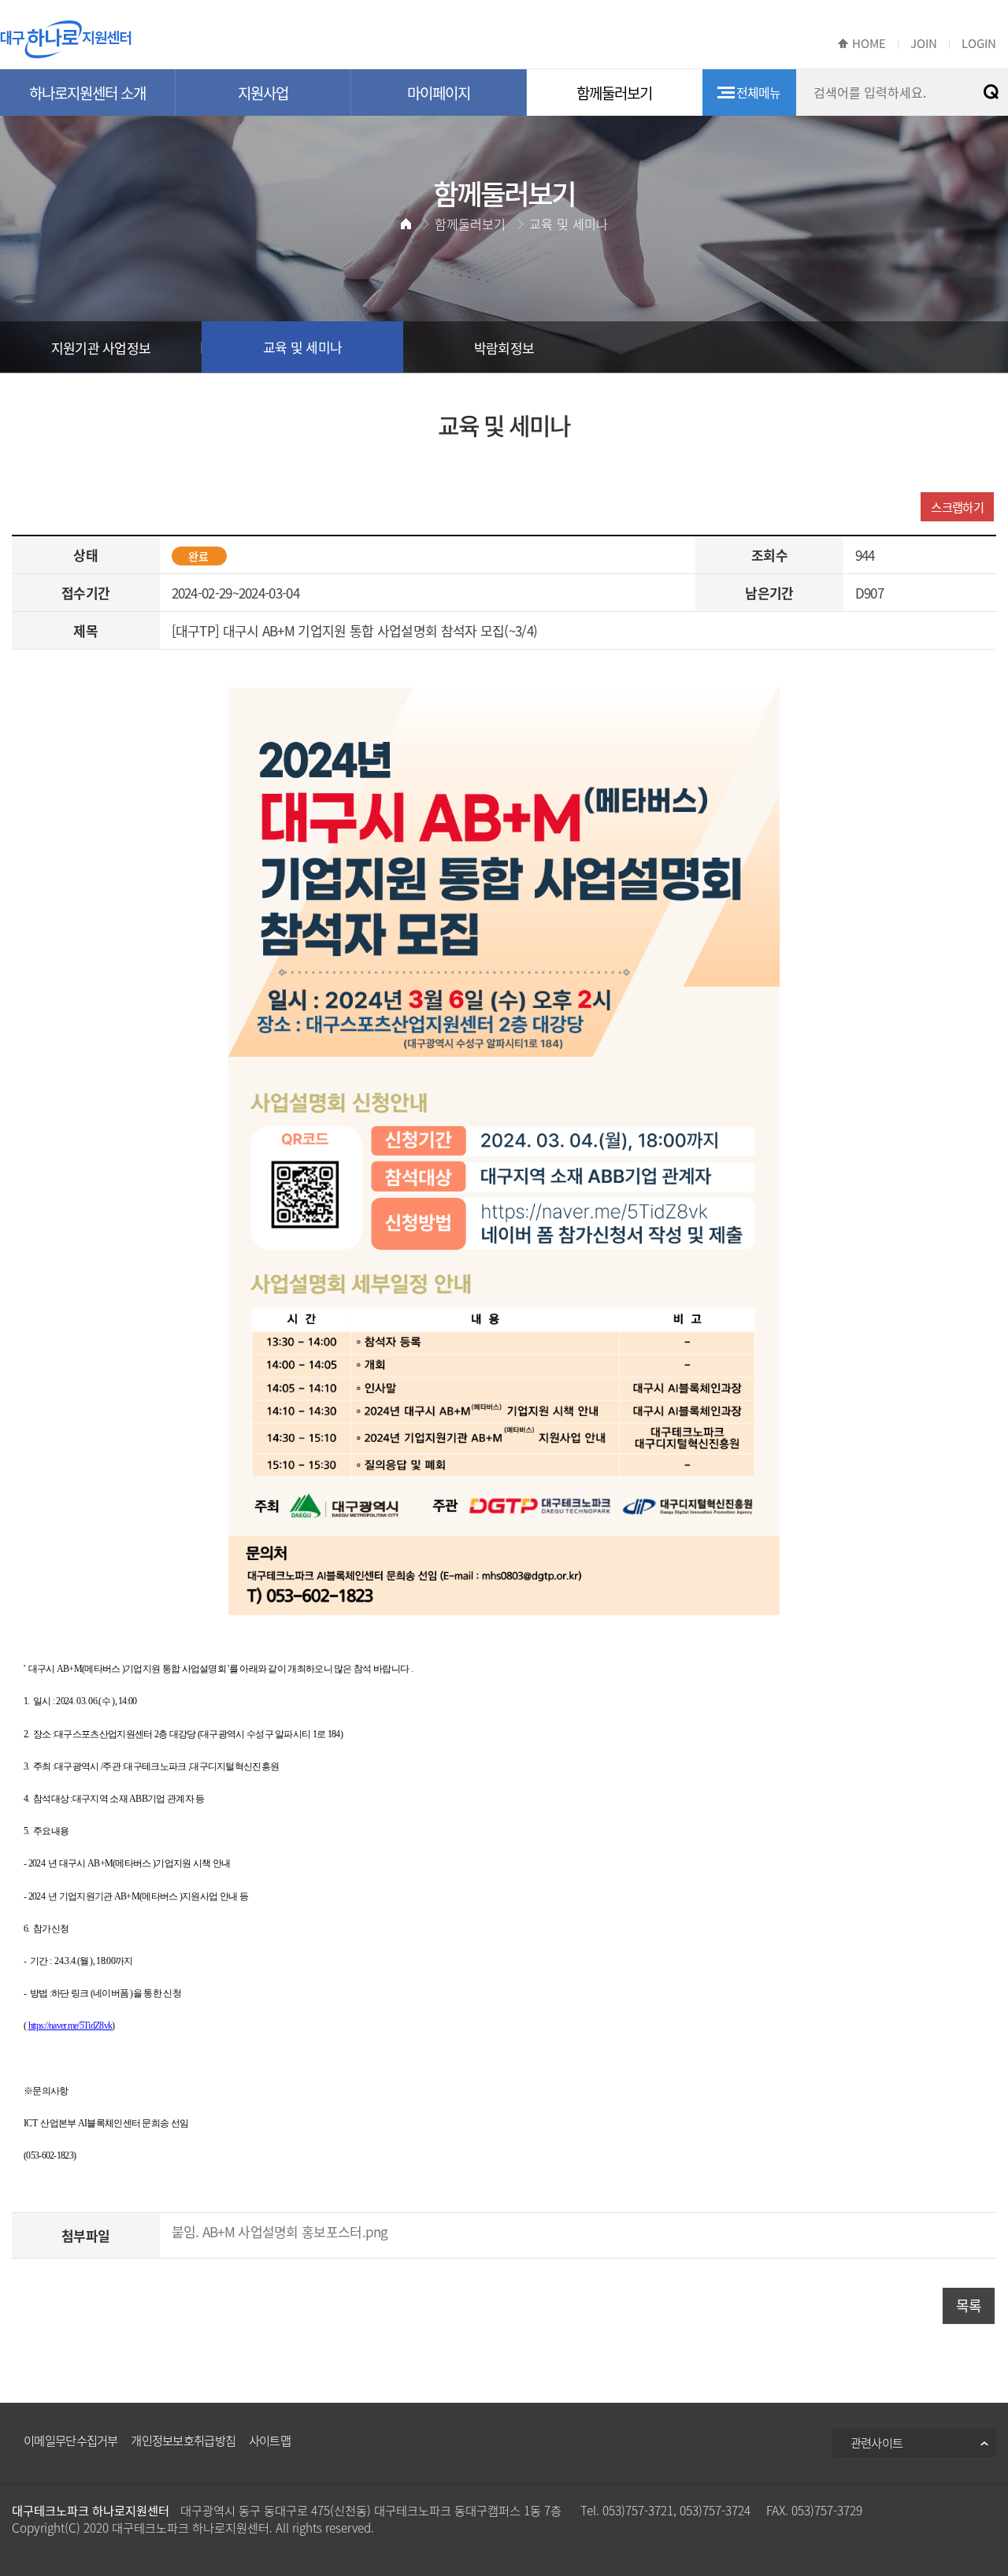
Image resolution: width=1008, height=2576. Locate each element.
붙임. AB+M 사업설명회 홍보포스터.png (280, 2231)
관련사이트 (877, 2443)
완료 (198, 556)
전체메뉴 (759, 92)
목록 (969, 2305)
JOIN (924, 43)
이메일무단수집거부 (71, 2440)
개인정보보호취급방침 (183, 2440)
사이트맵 (270, 2440)
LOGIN (979, 43)
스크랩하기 (957, 507)
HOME (869, 43)
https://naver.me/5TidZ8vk (70, 2026)
